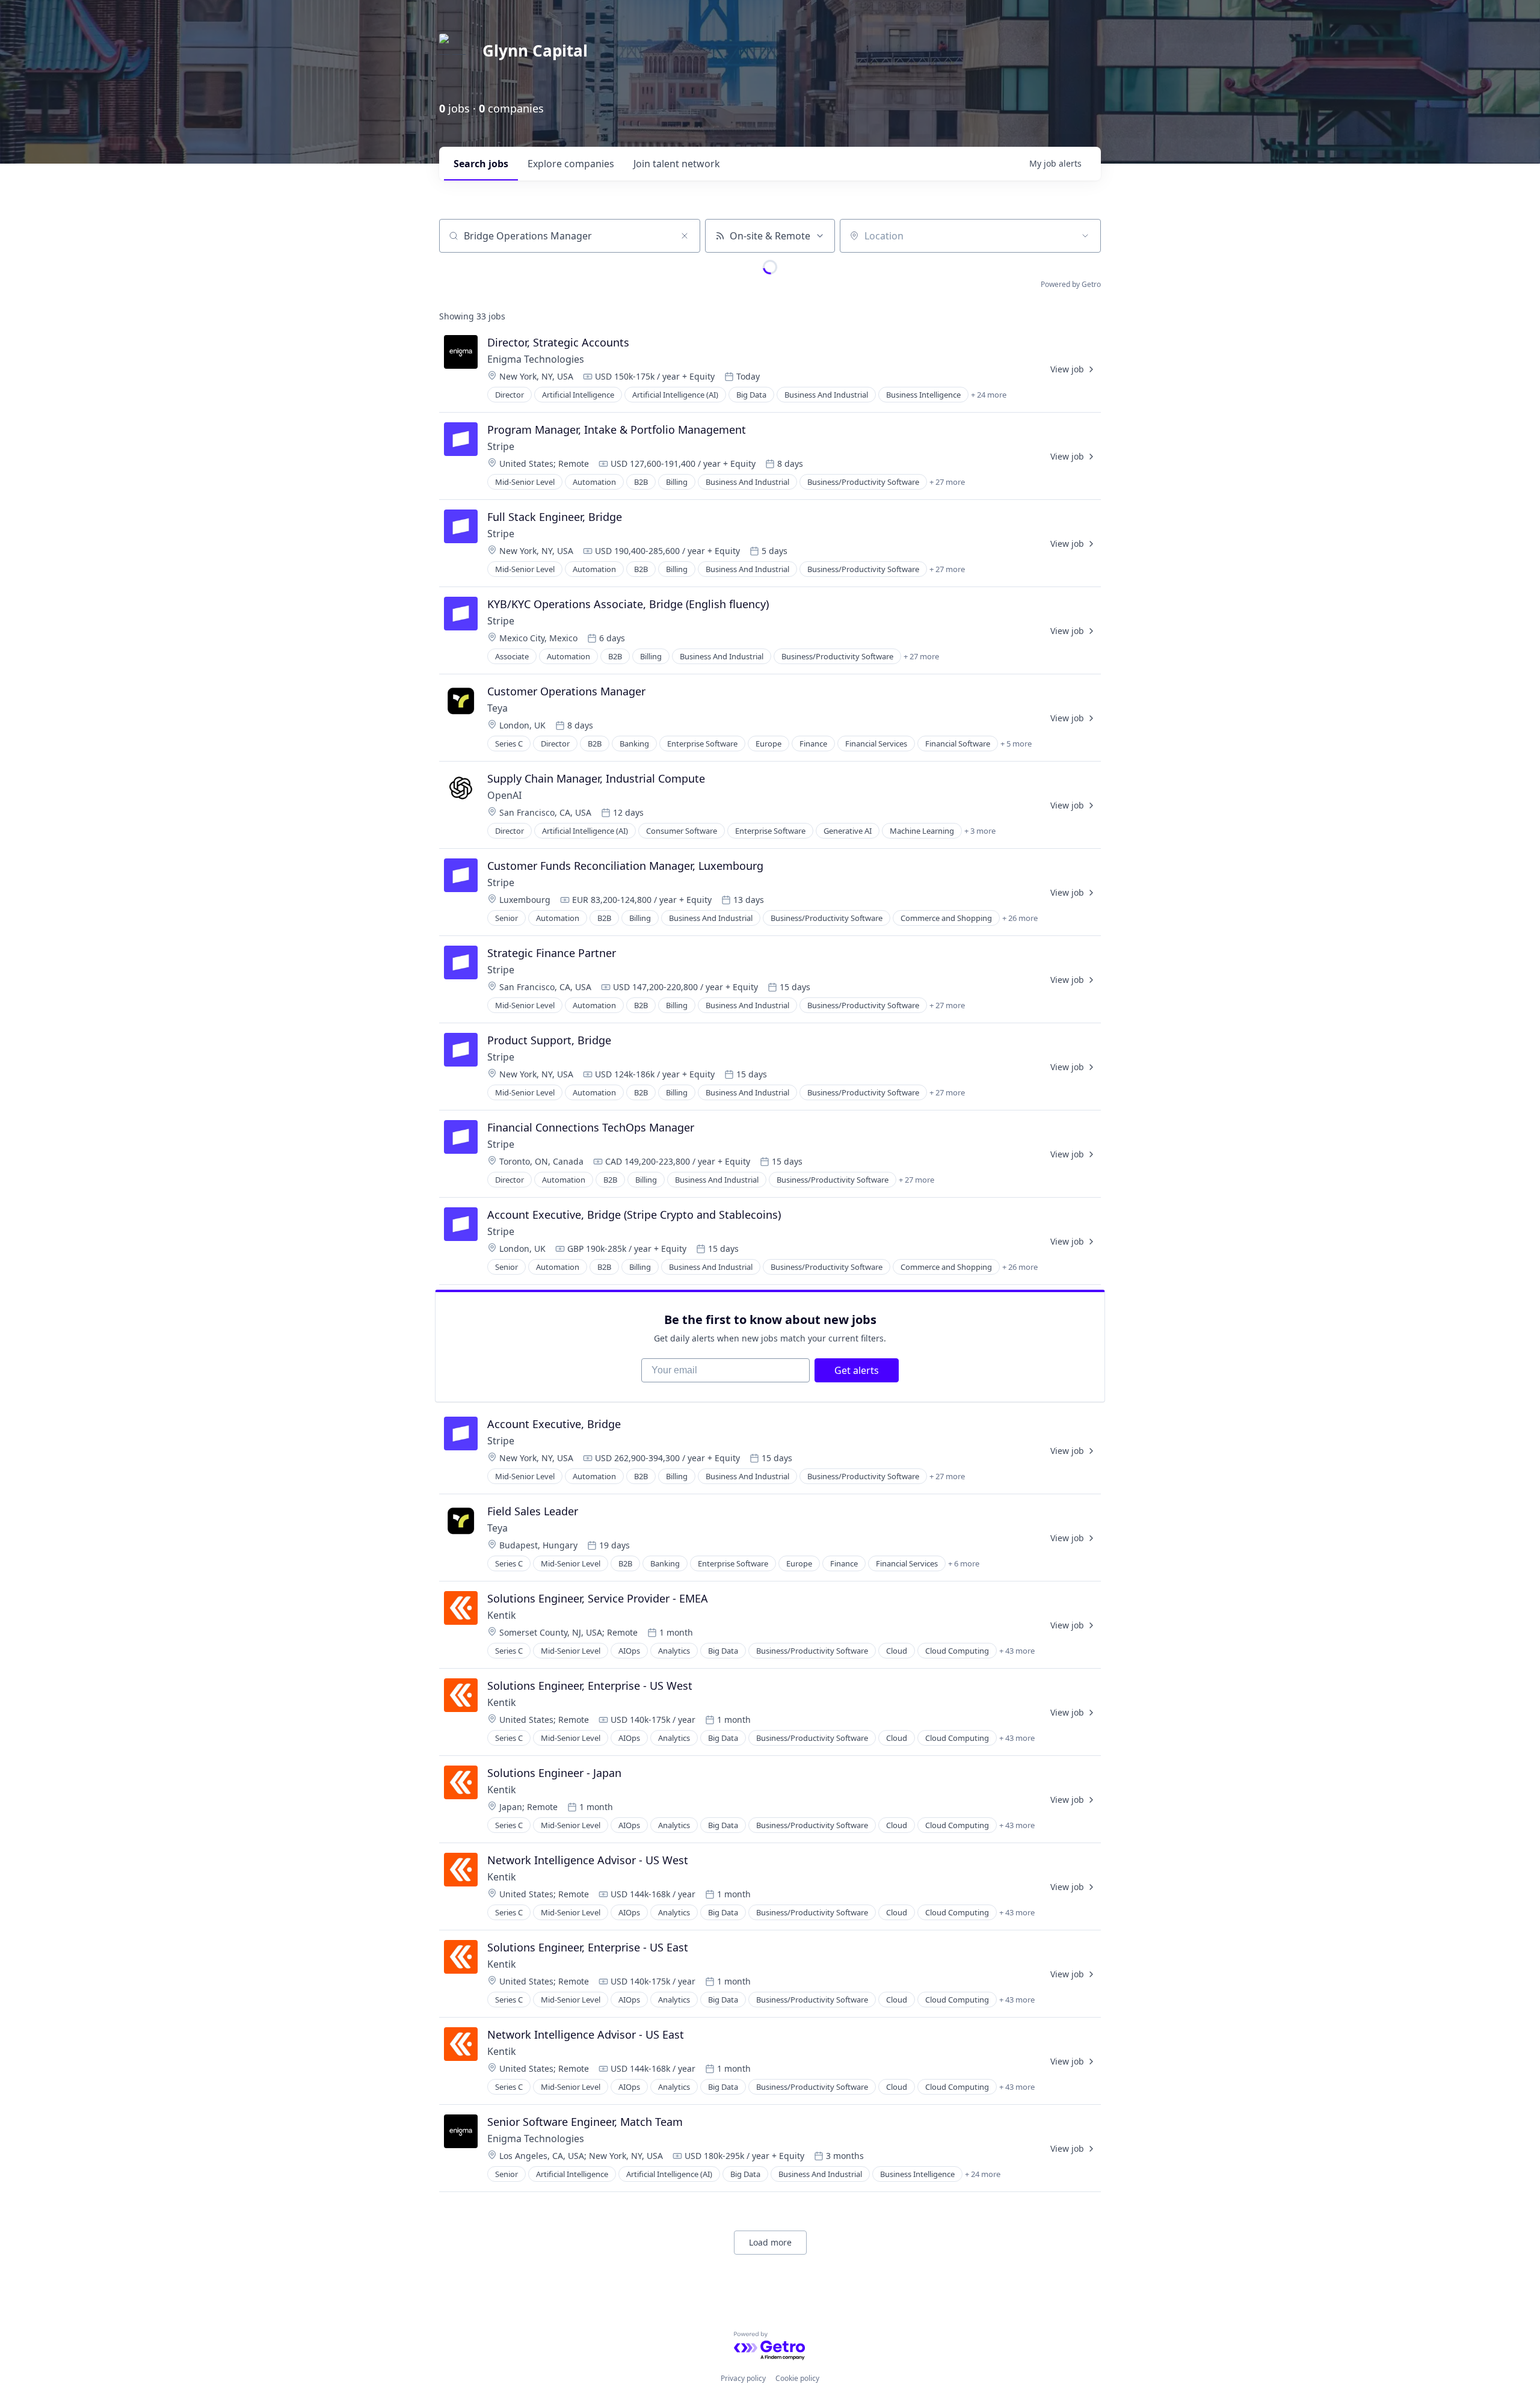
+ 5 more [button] (1016, 744)
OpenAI (504, 795)
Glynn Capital (535, 51)
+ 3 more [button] (980, 831)
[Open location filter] (1085, 236)
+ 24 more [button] (989, 395)
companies (571, 164)
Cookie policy (797, 2378)
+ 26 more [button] (1020, 918)
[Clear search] (685, 236)
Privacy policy (743, 2378)
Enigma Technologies (536, 359)
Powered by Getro (1071, 284)
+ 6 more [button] (964, 1563)
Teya (497, 708)
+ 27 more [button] (947, 482)
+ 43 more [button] (1017, 1651)
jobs (481, 164)
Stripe (501, 446)
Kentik (502, 1615)
